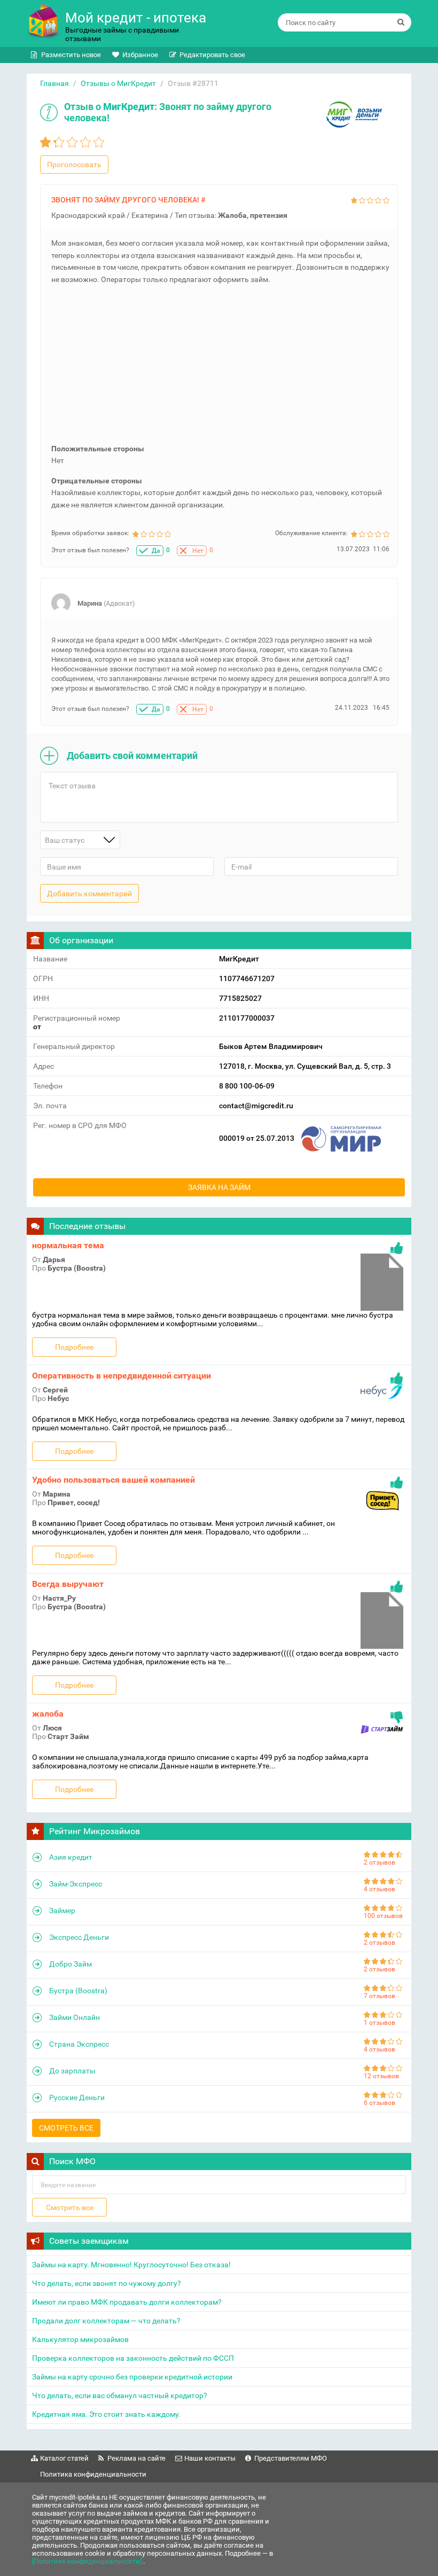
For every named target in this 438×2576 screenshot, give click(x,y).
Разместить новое (71, 55)
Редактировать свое (212, 55)
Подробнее (74, 1347)
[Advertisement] (220, 368)
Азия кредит (71, 1857)
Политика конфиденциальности (93, 2474)
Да (156, 551)
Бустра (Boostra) (78, 1991)
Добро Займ (71, 1964)
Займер (62, 1911)
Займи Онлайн (75, 2017)
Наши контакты (210, 2458)
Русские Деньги (77, 2097)
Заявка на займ (219, 1187)
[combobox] (80, 840)
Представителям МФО (291, 2458)
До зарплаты (72, 2071)
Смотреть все (66, 2128)
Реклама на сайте (136, 2458)
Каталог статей (64, 2458)
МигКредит (129, 107)
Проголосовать (74, 165)
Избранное (140, 55)
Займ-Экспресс (76, 1884)
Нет (198, 551)
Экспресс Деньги (79, 1937)
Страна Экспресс (79, 2044)
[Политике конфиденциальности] (88, 2561)
